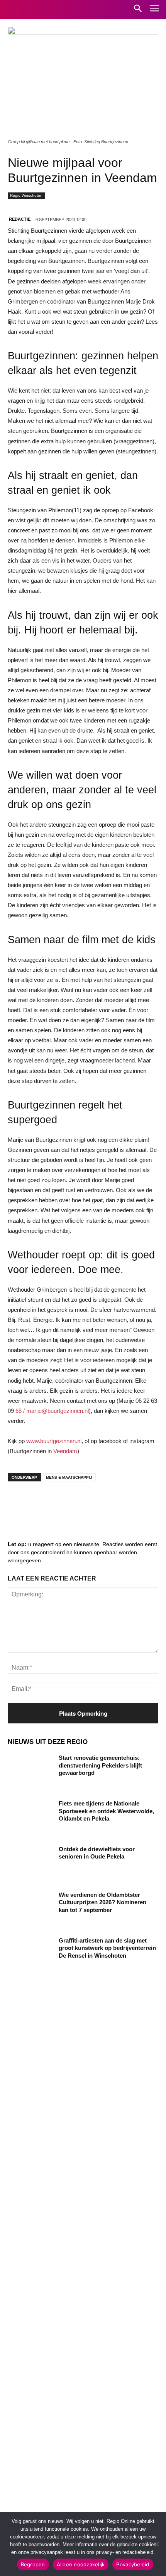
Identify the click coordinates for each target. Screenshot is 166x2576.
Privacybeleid (133, 2564)
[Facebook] (19, 1503)
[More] (136, 1503)
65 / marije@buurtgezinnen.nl (52, 1411)
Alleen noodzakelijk (81, 2564)
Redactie (20, 219)
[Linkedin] (42, 1503)
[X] (89, 1503)
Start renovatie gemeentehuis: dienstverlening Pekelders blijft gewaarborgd (100, 1765)
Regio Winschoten (26, 195)
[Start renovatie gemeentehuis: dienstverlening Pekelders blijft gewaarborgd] (30, 1770)
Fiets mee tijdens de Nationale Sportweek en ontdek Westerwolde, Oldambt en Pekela (106, 1811)
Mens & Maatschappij (69, 1477)
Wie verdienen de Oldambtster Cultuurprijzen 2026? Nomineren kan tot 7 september (102, 1902)
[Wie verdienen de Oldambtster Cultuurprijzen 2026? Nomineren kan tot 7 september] (30, 1907)
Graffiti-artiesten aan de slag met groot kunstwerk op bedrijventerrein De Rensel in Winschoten (107, 1948)
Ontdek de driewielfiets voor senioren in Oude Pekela (97, 1853)
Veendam (65, 1451)
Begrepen (33, 2564)
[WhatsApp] (112, 1503)
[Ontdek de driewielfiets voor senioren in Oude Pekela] (30, 1861)
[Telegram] (66, 1503)
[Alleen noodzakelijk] (156, 2544)
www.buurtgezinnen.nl (54, 1441)
